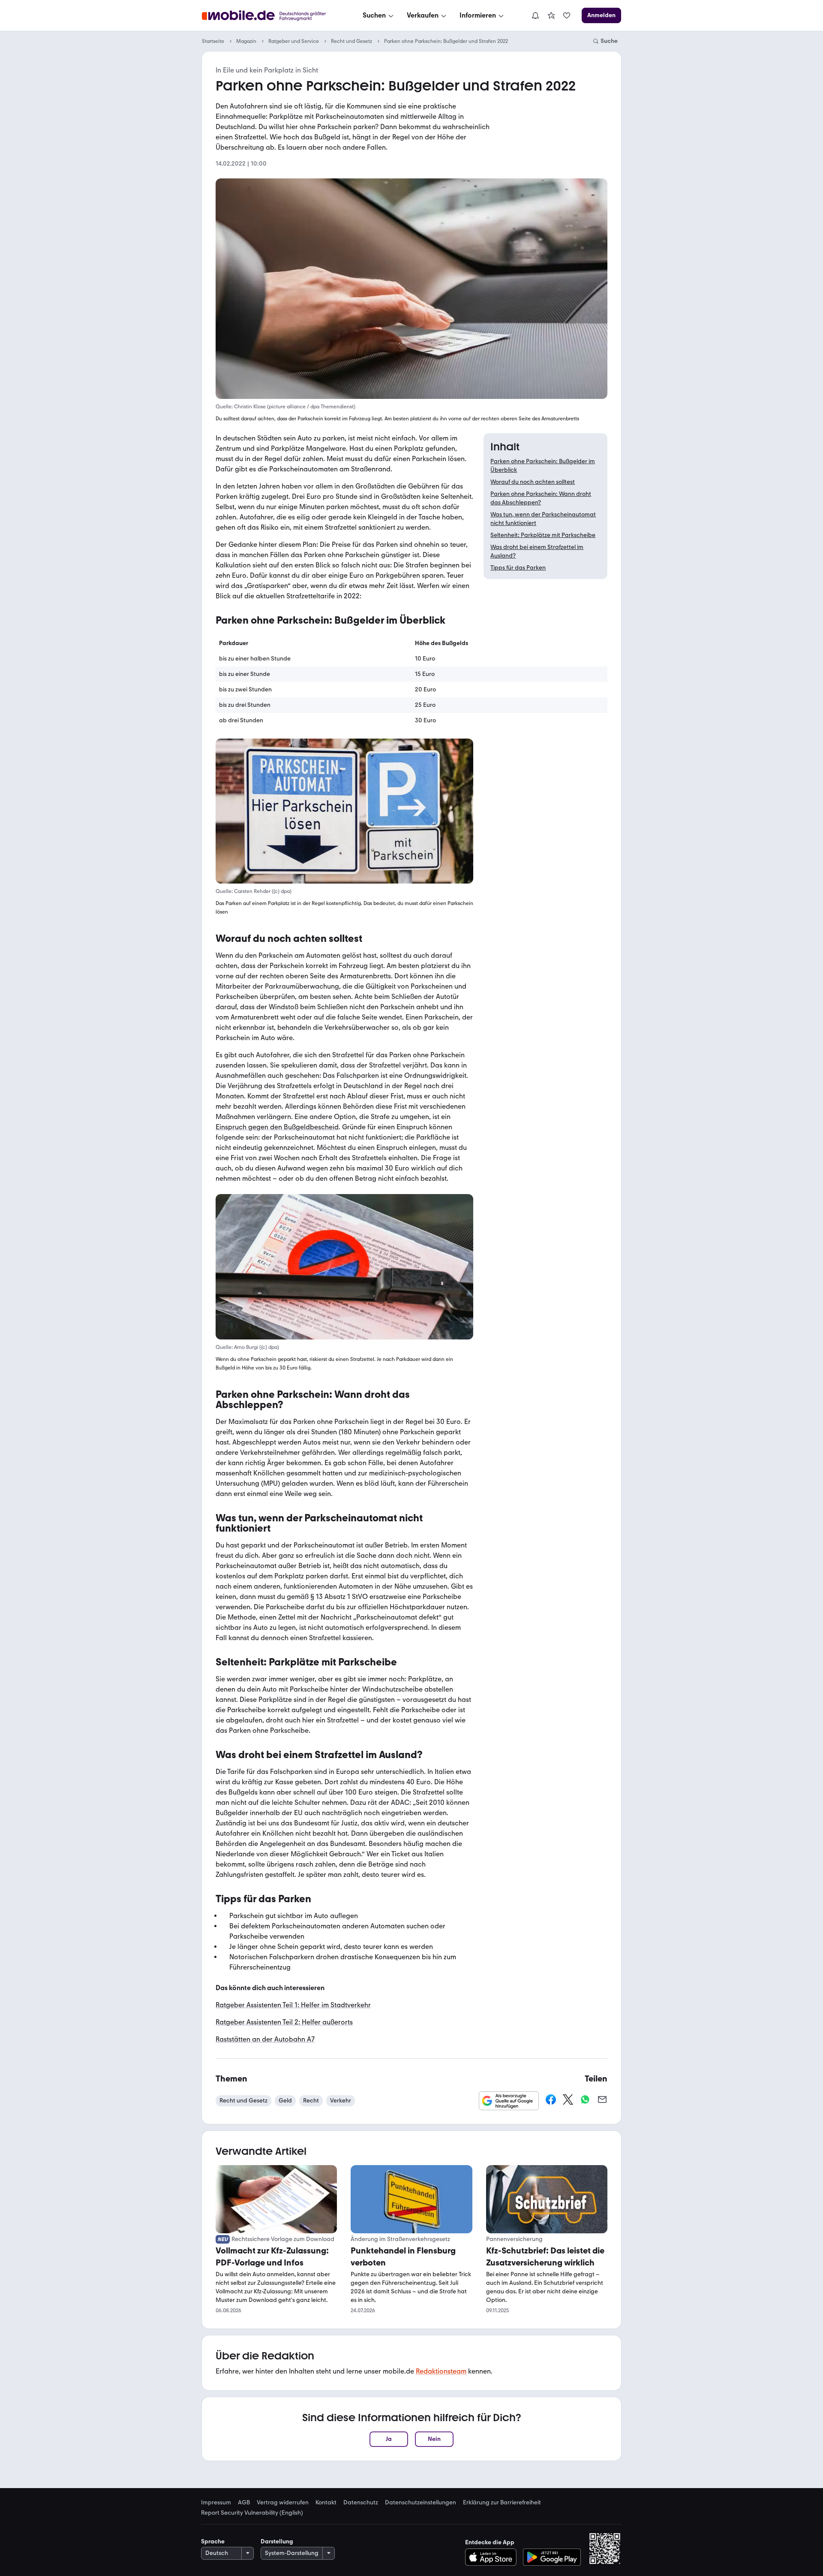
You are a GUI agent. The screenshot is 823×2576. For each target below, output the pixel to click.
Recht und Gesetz (351, 41)
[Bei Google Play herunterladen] (552, 2557)
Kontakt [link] (326, 2503)
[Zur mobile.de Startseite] (272, 16)
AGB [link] (244, 2503)
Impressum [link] (216, 2503)
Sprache (213, 2541)
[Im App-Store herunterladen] (493, 2557)
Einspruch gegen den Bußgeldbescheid (277, 1127)
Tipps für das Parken (518, 568)
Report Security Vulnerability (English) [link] (252, 2513)
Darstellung (277, 2541)
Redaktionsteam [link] (441, 2371)
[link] (551, 15)
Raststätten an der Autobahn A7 (265, 2039)
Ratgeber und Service (294, 41)
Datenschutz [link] (361, 2503)
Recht (311, 2101)
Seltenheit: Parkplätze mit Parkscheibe (543, 535)
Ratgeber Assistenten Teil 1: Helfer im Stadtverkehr (293, 2005)
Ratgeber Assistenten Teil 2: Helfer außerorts (284, 2022)
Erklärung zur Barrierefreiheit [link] (502, 2503)
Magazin (246, 41)
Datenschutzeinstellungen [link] (421, 2503)
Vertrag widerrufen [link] (283, 2503)
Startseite (213, 41)
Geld (285, 2101)
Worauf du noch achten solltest (533, 482)
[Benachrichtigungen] (535, 15)
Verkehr (341, 2101)
